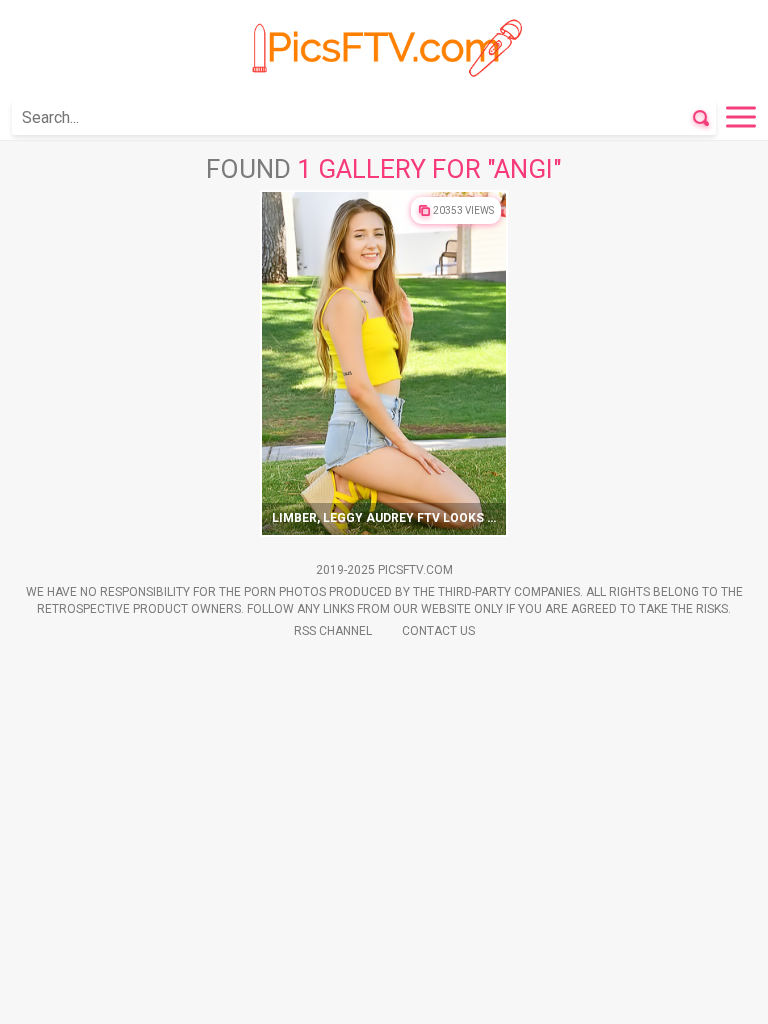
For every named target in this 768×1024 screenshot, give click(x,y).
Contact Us (438, 631)
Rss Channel (333, 631)
